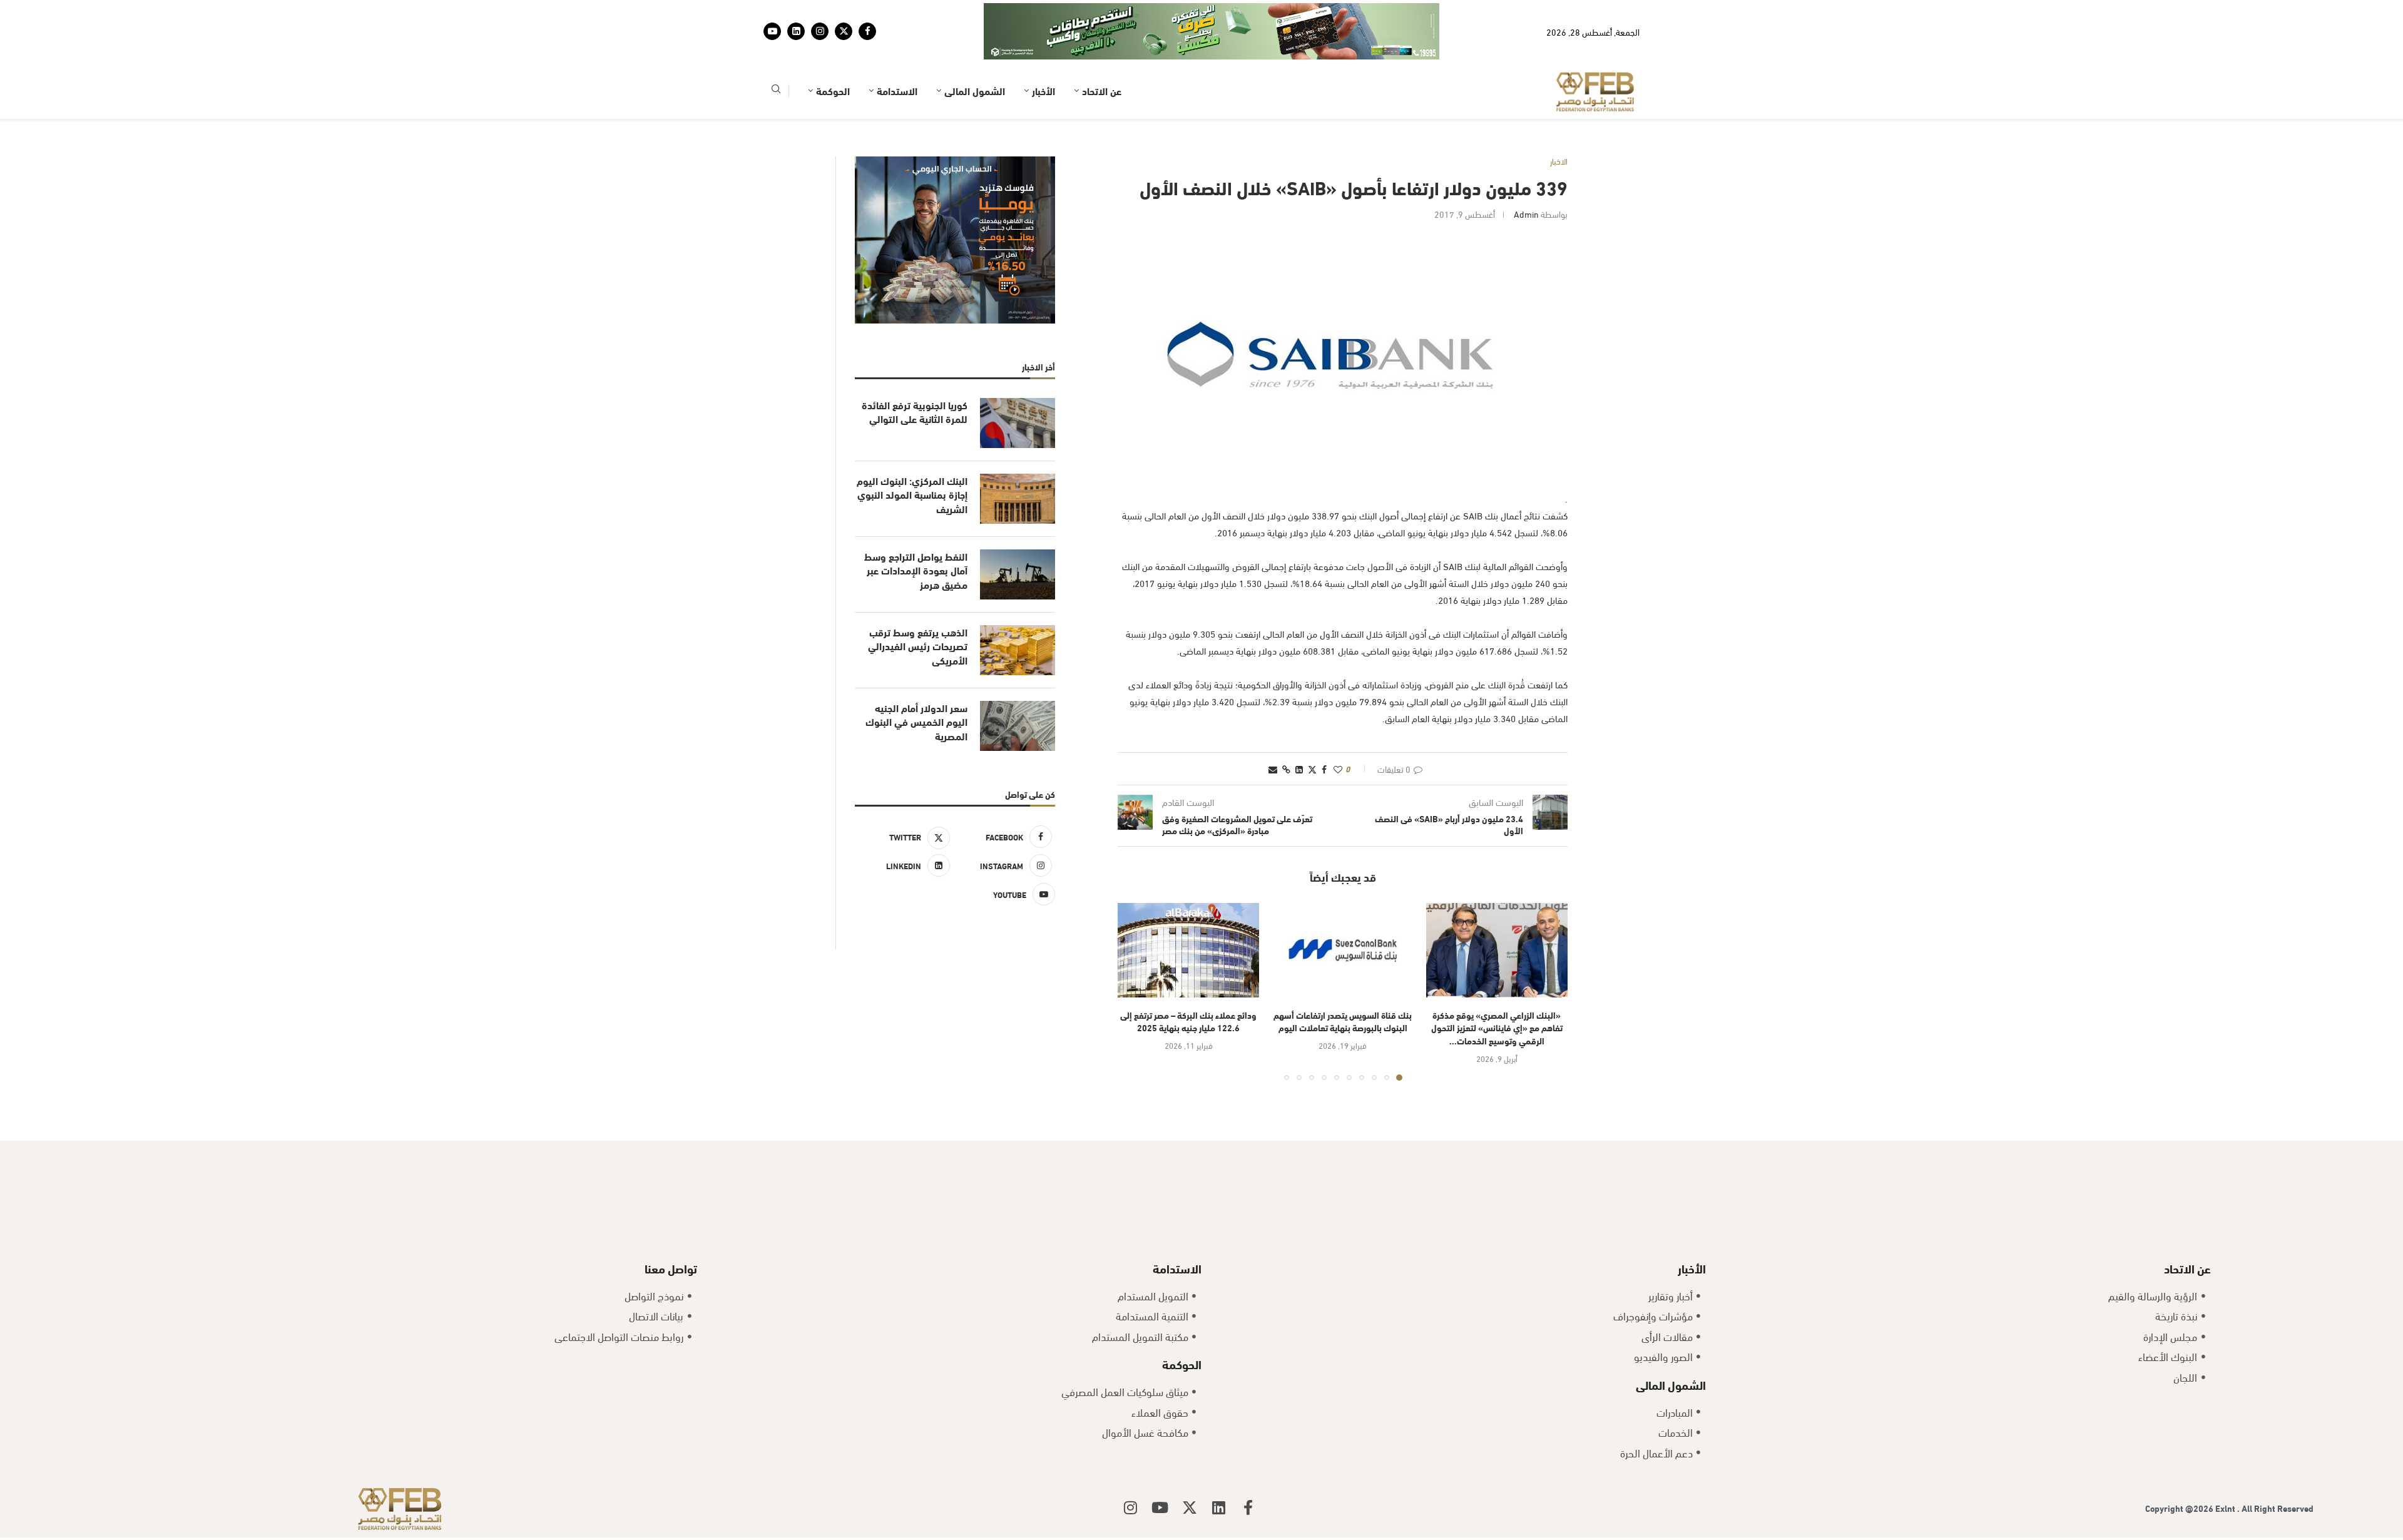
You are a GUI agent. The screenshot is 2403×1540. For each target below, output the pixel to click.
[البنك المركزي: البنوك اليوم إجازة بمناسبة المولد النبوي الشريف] (1018, 460)
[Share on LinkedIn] (1299, 730)
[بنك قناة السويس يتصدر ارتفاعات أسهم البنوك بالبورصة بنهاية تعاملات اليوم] (1342, 911)
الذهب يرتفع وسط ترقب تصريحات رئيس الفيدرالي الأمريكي (918, 607)
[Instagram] (820, 12)
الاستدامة (897, 52)
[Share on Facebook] (1324, 730)
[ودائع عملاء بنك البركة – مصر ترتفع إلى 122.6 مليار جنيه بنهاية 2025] (1188, 911)
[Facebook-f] (1248, 1469)
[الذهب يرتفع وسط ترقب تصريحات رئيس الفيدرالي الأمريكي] (1018, 611)
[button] (1135, 952)
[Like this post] (1338, 730)
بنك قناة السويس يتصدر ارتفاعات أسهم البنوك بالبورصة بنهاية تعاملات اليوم (1343, 982)
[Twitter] (844, 12)
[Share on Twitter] (1312, 730)
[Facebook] (867, 12)
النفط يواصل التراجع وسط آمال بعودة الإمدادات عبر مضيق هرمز (916, 532)
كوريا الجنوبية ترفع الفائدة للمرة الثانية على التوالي (915, 373)
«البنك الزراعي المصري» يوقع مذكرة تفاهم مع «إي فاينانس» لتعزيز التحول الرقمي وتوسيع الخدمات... (1497, 989)
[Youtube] (772, 12)
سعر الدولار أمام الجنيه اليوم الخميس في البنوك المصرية (916, 683)
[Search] (776, 52)
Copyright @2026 (2180, 1469)
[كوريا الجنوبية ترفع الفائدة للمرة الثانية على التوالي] (1018, 384)
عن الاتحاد (1102, 52)
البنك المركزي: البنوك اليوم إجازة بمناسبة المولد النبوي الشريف (912, 456)
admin (1526, 175)
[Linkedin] (796, 12)
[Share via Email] (1273, 730)
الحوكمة (833, 52)
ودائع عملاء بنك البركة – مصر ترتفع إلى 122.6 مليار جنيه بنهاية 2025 (1188, 982)
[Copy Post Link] (1286, 730)
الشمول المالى (975, 52)
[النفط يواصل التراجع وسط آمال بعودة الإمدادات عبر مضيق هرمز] (1018, 536)
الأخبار (1043, 52)
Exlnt (2226, 1469)
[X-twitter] (1190, 1469)
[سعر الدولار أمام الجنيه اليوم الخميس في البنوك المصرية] (1018, 687)
